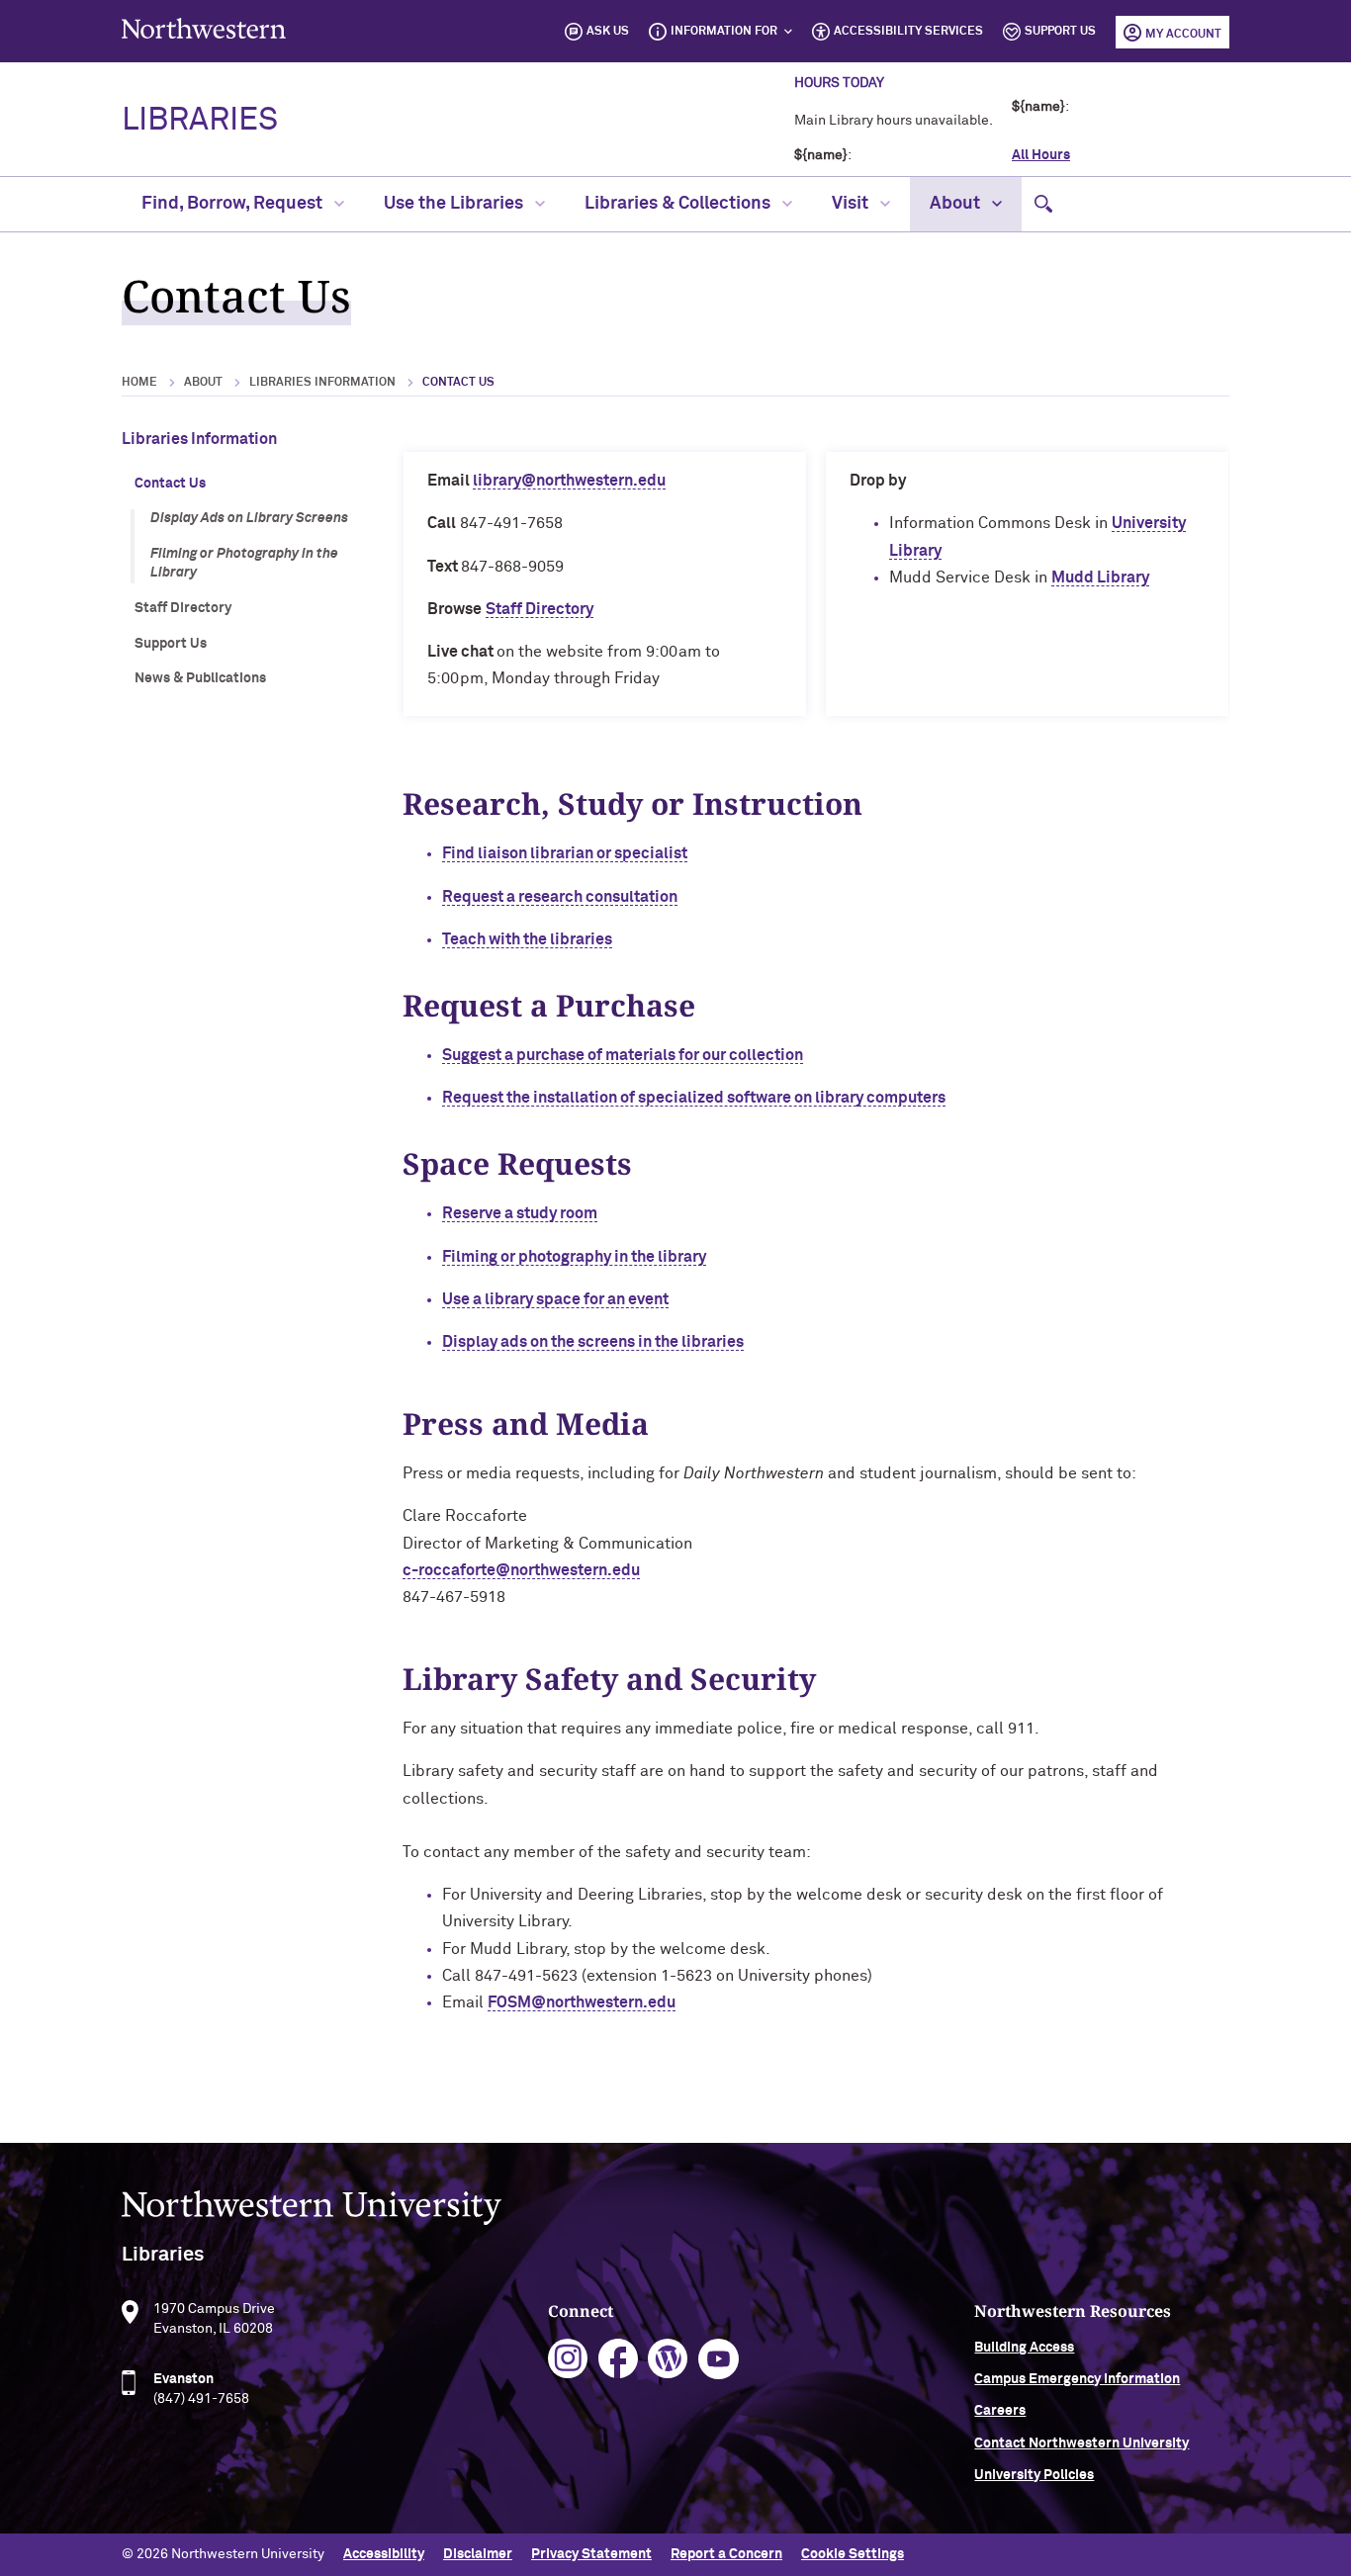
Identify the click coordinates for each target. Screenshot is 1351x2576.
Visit (852, 204)
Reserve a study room (520, 1213)
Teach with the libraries (527, 939)
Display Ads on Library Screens (249, 518)
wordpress (668, 2359)
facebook (619, 2359)
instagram (568, 2359)
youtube (719, 2359)
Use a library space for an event (555, 1299)
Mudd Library (1100, 577)
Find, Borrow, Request (234, 204)
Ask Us (608, 32)
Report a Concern (726, 2554)
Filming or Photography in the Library (244, 564)
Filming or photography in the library (574, 1257)
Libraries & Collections (679, 204)
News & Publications (200, 678)
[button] (1043, 204)
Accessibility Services (908, 32)
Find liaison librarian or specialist (565, 853)
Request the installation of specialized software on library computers (694, 1098)
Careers (1000, 2411)
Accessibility (384, 2554)
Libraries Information (322, 383)
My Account (1183, 35)
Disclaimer (478, 2554)
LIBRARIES (200, 121)
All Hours (1041, 155)
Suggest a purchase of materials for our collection (623, 1055)
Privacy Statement (591, 2554)
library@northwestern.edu (569, 481)
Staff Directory (183, 608)
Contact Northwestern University (1081, 2443)
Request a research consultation (560, 897)
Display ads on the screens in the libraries (593, 1342)
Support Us (1060, 32)
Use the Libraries (455, 204)
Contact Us (170, 484)
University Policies (1034, 2475)
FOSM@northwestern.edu (582, 2002)
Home (139, 383)
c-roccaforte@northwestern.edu (521, 1570)
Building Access (1024, 2348)
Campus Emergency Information (1077, 2379)
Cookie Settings (853, 2554)
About (957, 204)
